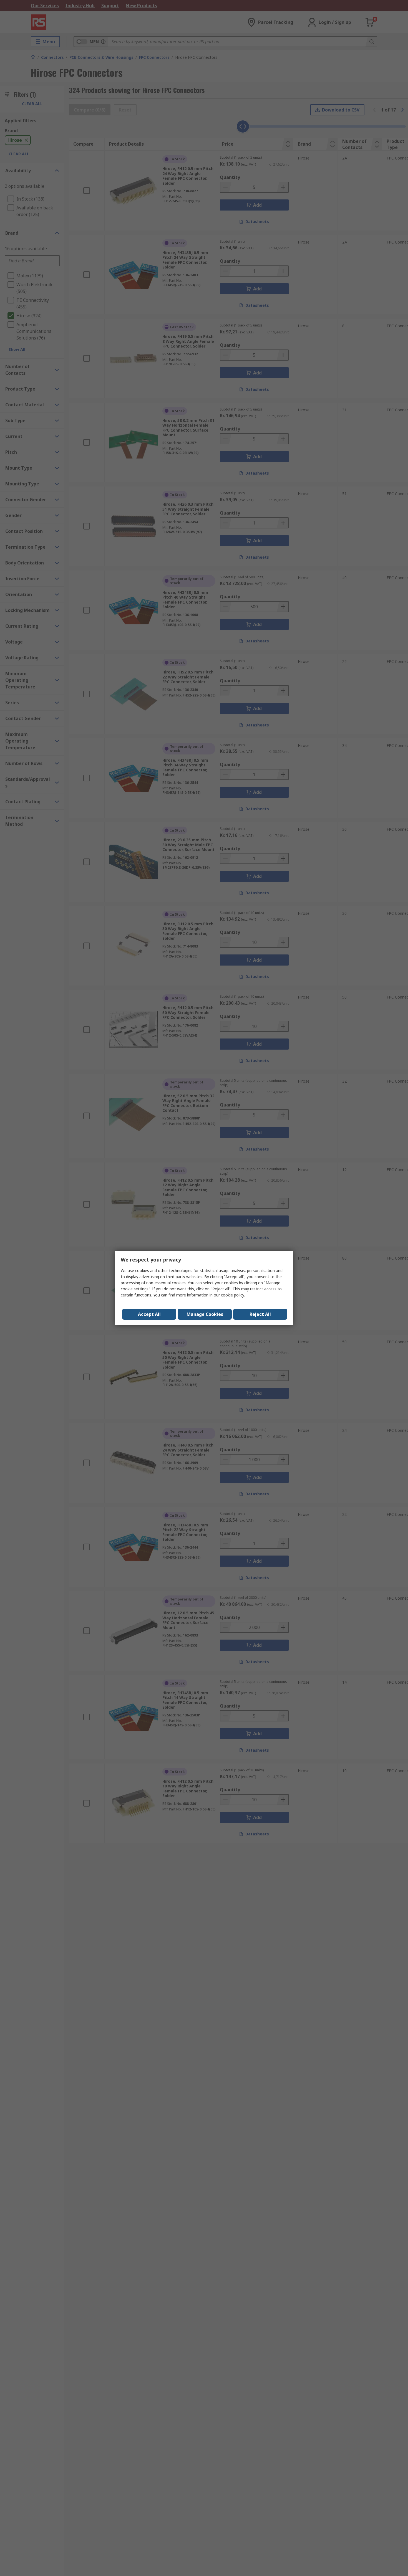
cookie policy (232, 1295)
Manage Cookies (205, 1314)
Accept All (149, 1314)
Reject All (260, 1314)
